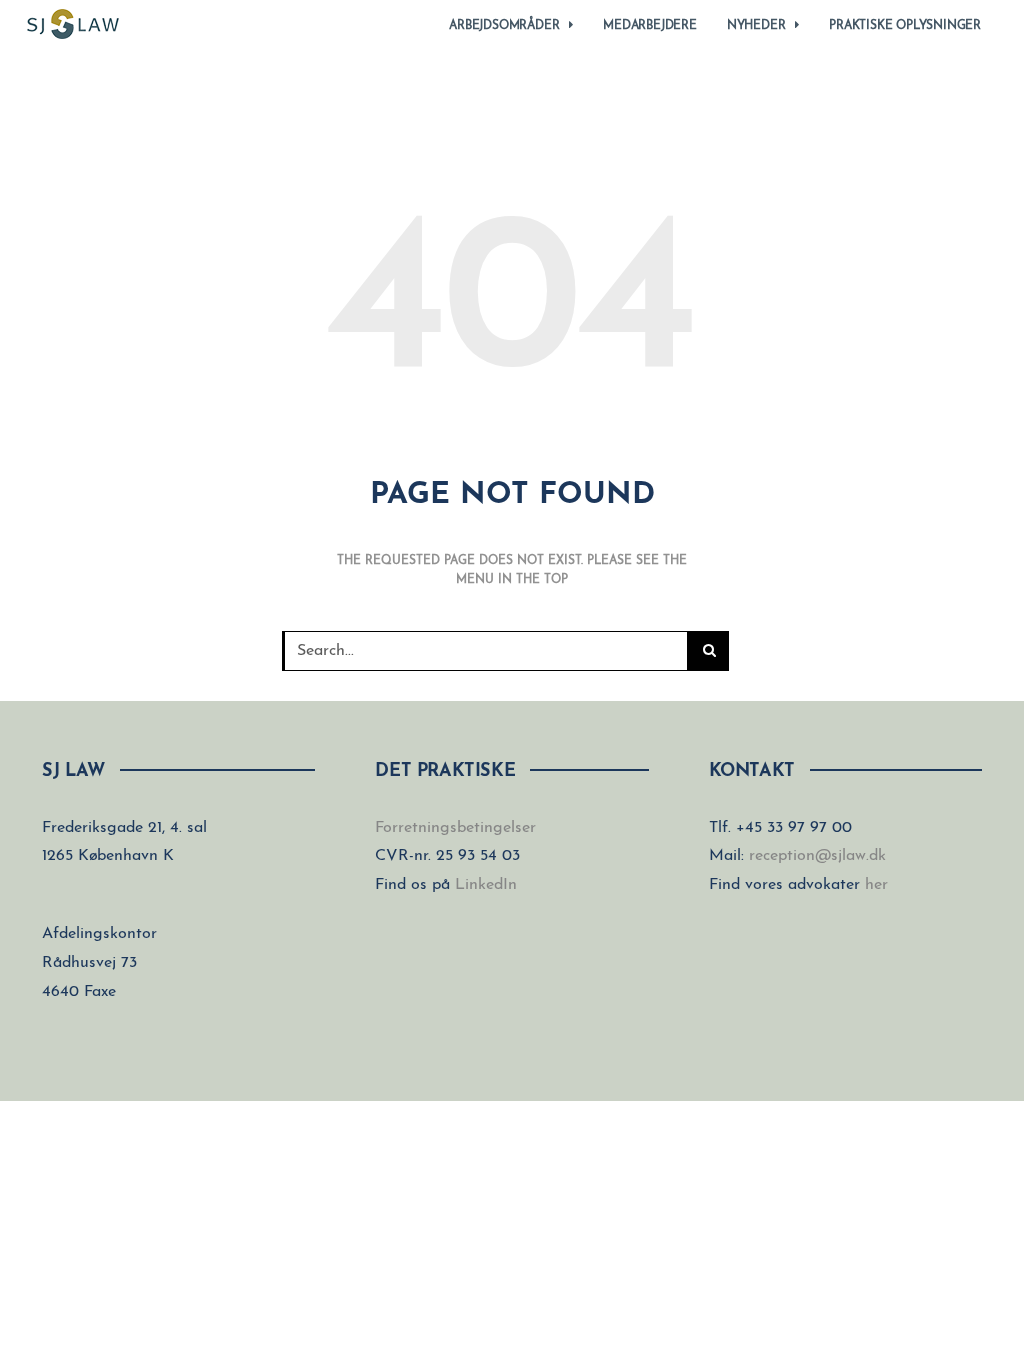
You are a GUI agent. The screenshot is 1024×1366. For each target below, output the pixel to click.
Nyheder (756, 26)
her (876, 885)
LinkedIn (486, 885)
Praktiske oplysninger (905, 26)
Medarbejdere (650, 26)
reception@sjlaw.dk (817, 856)
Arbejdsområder (504, 26)
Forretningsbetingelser (455, 828)
